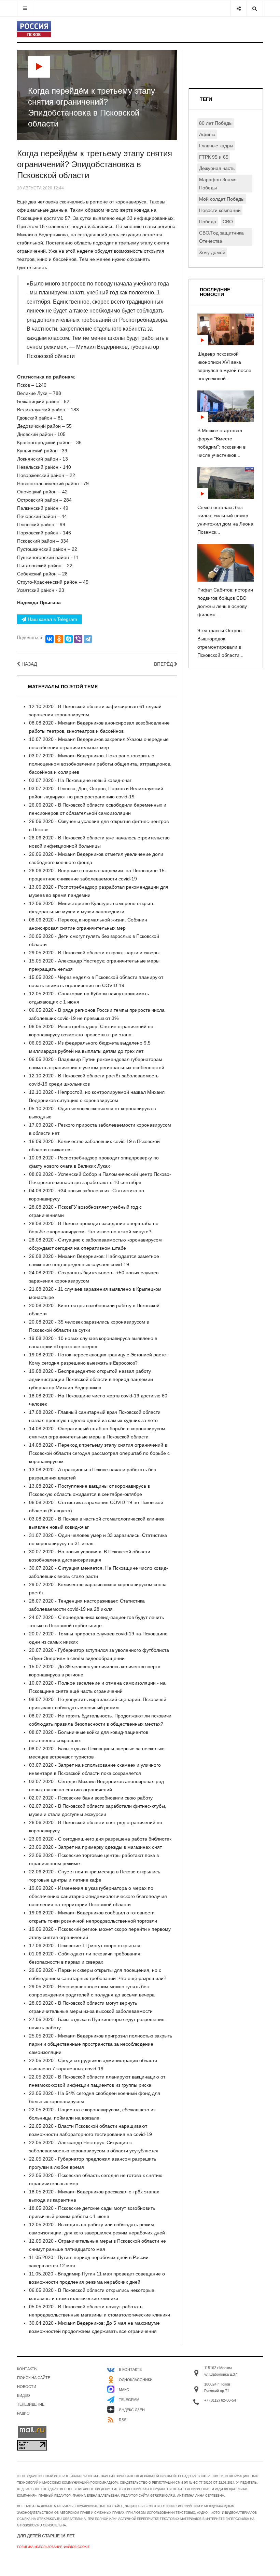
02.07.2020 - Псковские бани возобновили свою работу (91, 1798)
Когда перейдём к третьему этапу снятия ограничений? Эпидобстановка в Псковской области (95, 164)
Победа (208, 222)
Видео (24, 2395)
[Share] (239, 8)
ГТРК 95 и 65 (214, 157)
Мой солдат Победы (222, 199)
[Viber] (78, 639)
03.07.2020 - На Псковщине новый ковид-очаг (80, 780)
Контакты (27, 2369)
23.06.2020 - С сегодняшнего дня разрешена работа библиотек (100, 1839)
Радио (23, 2413)
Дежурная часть (217, 168)
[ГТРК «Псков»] (34, 29)
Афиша (207, 134)
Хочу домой (212, 252)
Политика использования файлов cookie (53, 2547)
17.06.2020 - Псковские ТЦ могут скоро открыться (85, 1946)
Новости (27, 2387)
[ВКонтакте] (50, 639)
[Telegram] (88, 639)
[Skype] (69, 639)
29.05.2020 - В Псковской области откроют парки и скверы (94, 953)
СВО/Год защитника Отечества (221, 237)
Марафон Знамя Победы (218, 184)
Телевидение (31, 2404)
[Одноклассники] (59, 639)
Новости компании (220, 210)
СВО (228, 222)
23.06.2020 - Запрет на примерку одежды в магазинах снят (95, 1847)
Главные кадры (216, 146)
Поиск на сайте (34, 2378)
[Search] (255, 8)
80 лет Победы (216, 123)
